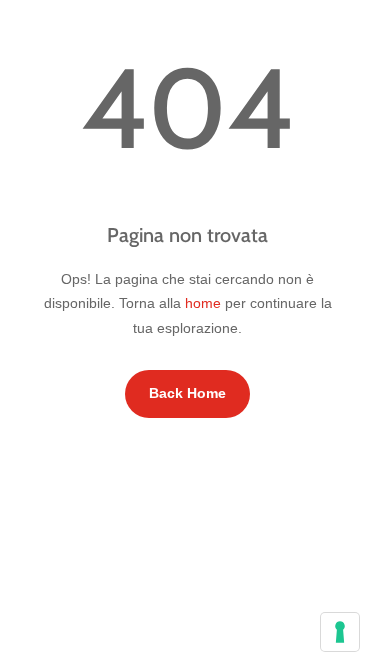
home (203, 303)
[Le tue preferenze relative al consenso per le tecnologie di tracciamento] (340, 632)
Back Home (187, 393)
